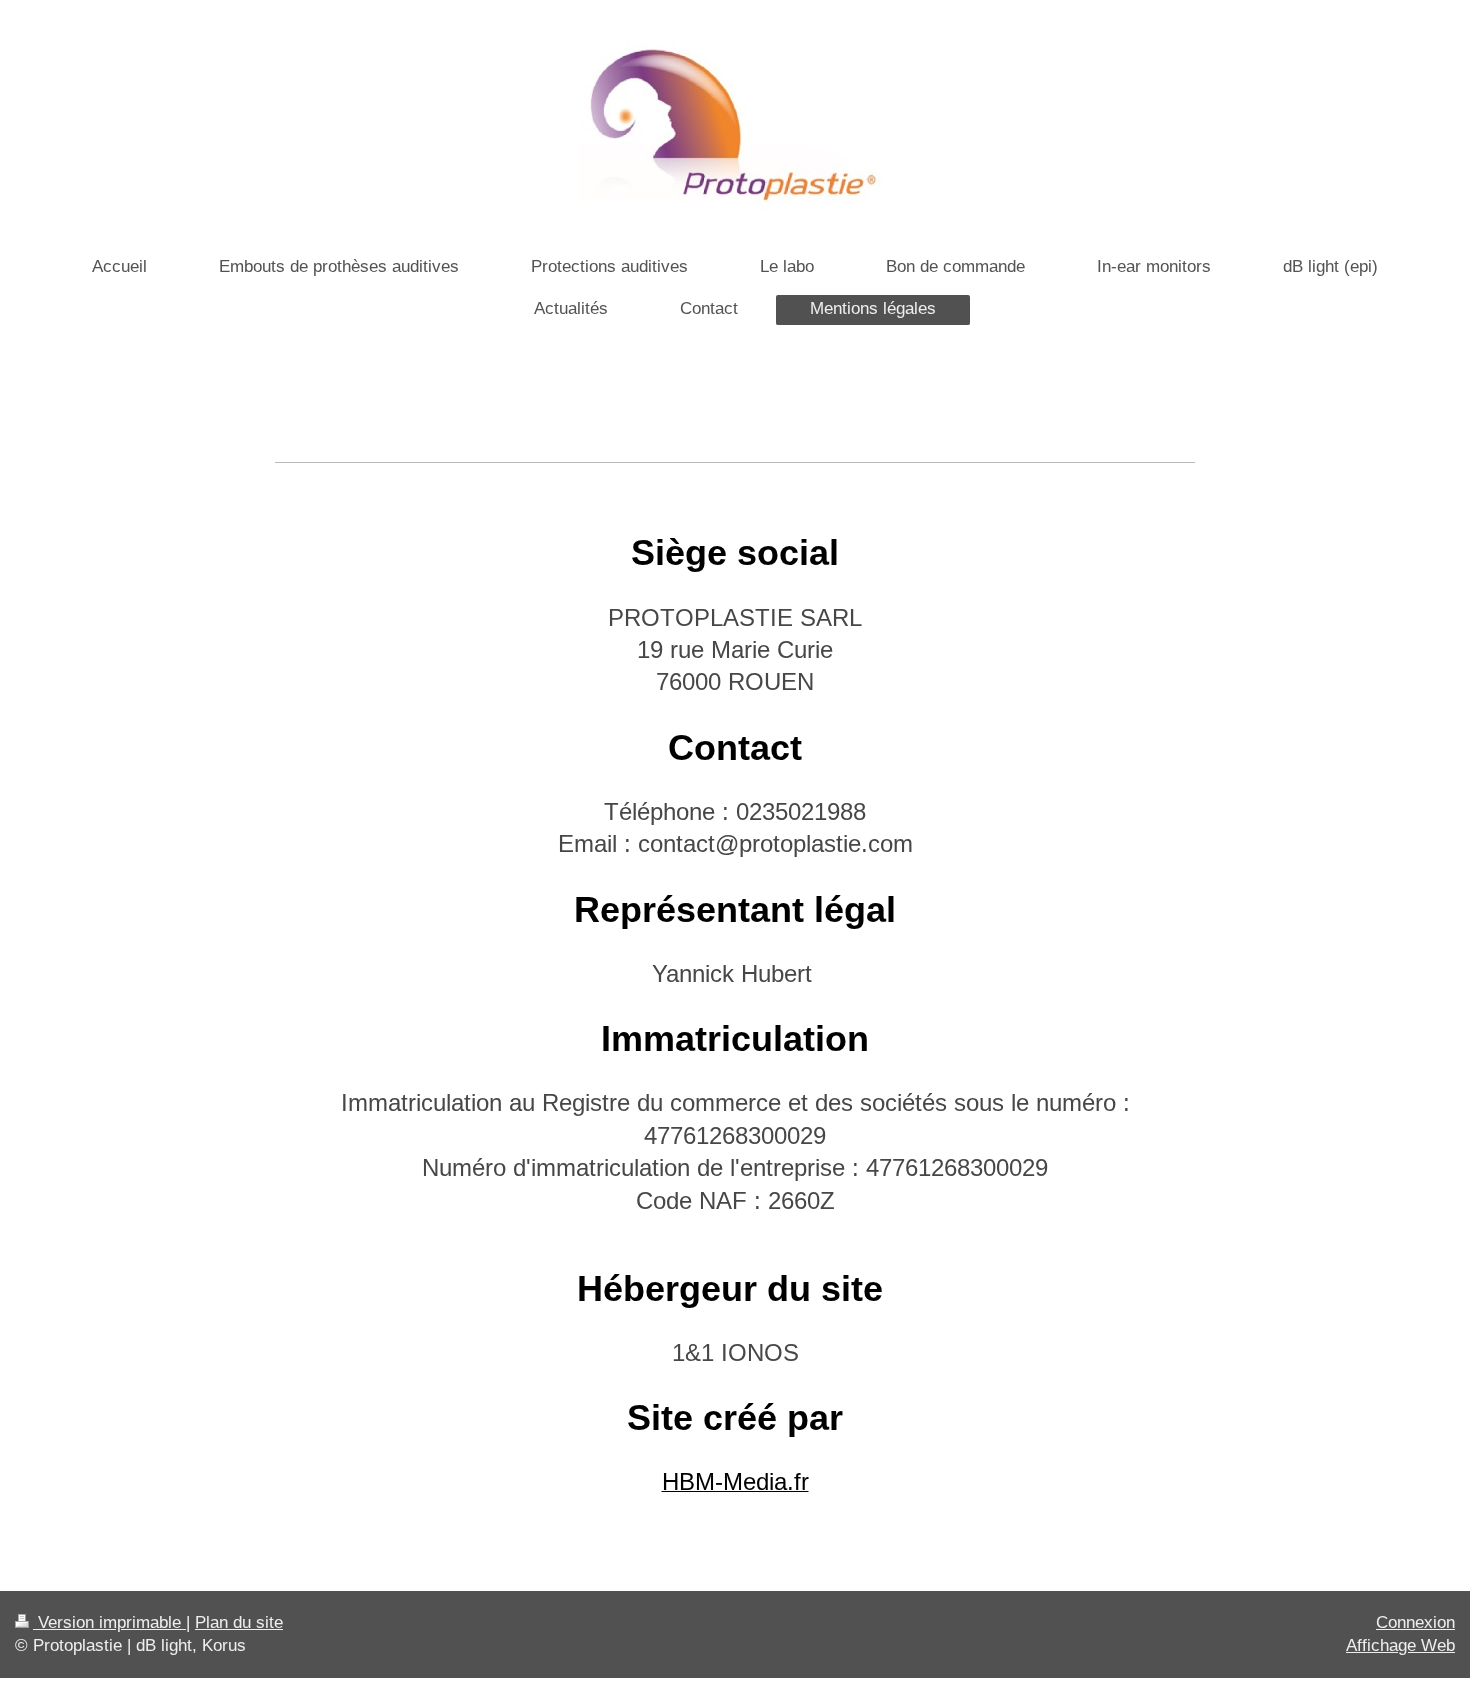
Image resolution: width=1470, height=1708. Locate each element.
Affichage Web (1400, 1645)
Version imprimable (109, 1622)
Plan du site (239, 1622)
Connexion (1415, 1622)
